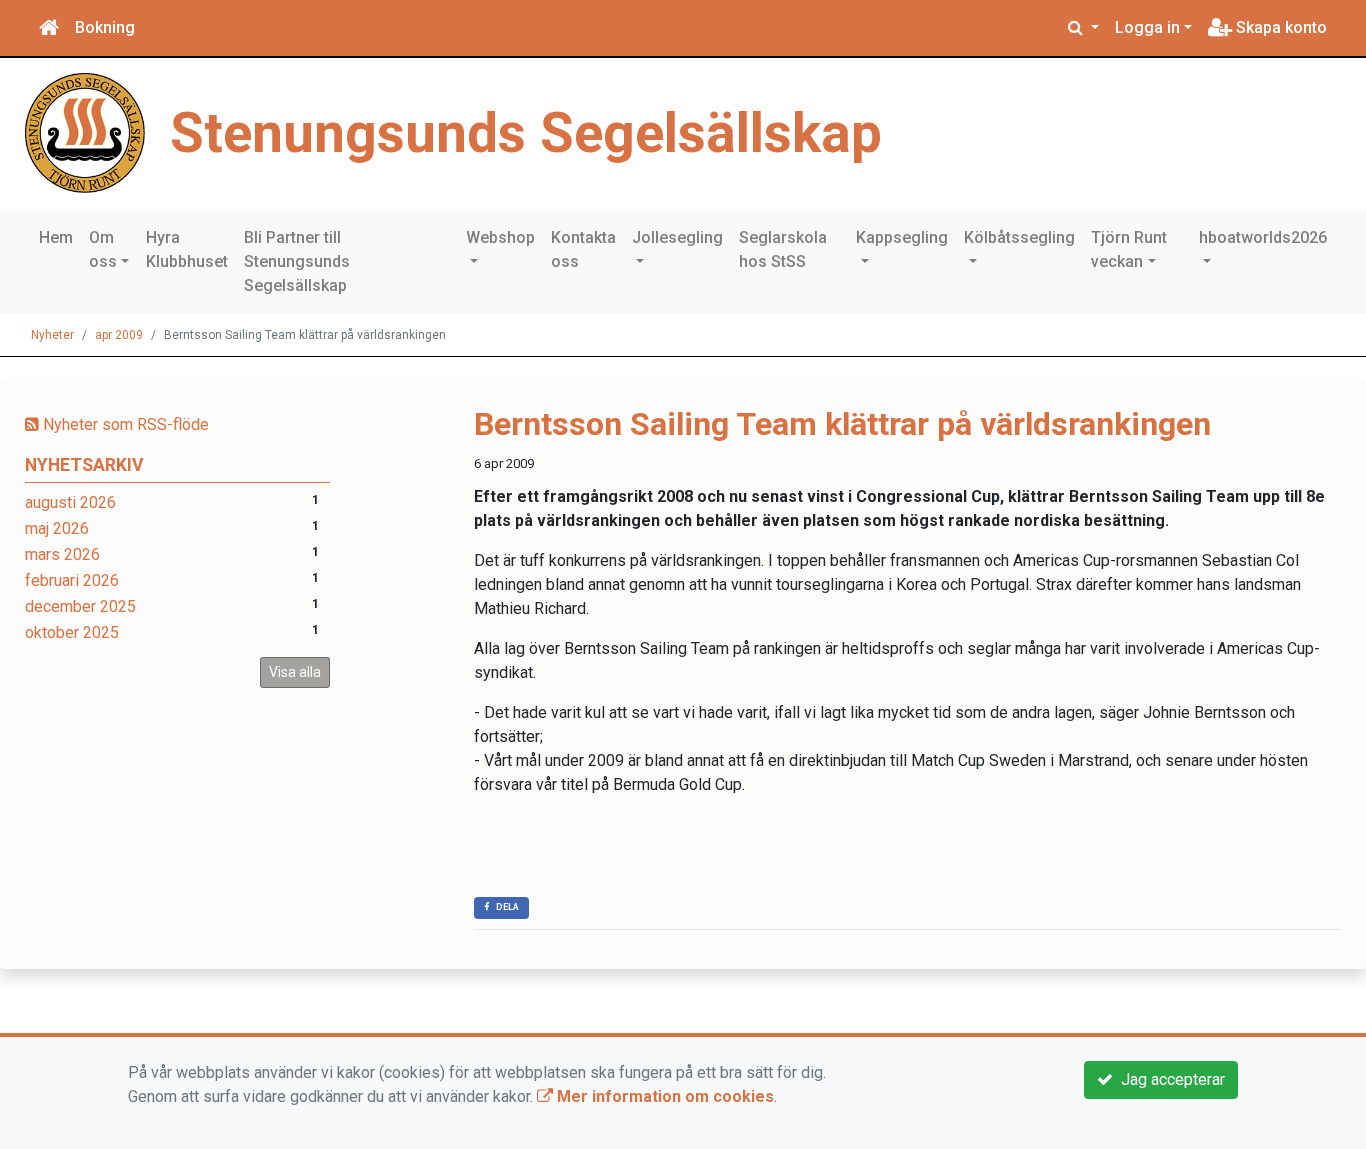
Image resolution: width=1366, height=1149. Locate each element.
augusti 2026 (70, 502)
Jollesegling (677, 237)
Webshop (500, 237)
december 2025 (80, 606)
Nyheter (52, 335)
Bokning (105, 27)
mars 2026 (62, 554)
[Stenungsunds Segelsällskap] (85, 131)
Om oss (103, 249)
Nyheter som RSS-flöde (124, 424)
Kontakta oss (583, 249)
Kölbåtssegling (1019, 237)
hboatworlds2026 (1263, 237)
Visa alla (295, 672)
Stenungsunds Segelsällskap (526, 133)
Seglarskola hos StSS (783, 249)
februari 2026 (72, 580)
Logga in (1147, 27)
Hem (56, 237)
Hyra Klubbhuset (187, 249)
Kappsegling (902, 237)
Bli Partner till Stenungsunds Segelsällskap (297, 261)
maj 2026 (57, 528)
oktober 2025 (72, 632)
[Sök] (1083, 28)
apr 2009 (119, 335)
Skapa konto (1279, 27)
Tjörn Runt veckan (1129, 249)
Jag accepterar (1169, 1079)
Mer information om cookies (663, 1096)
